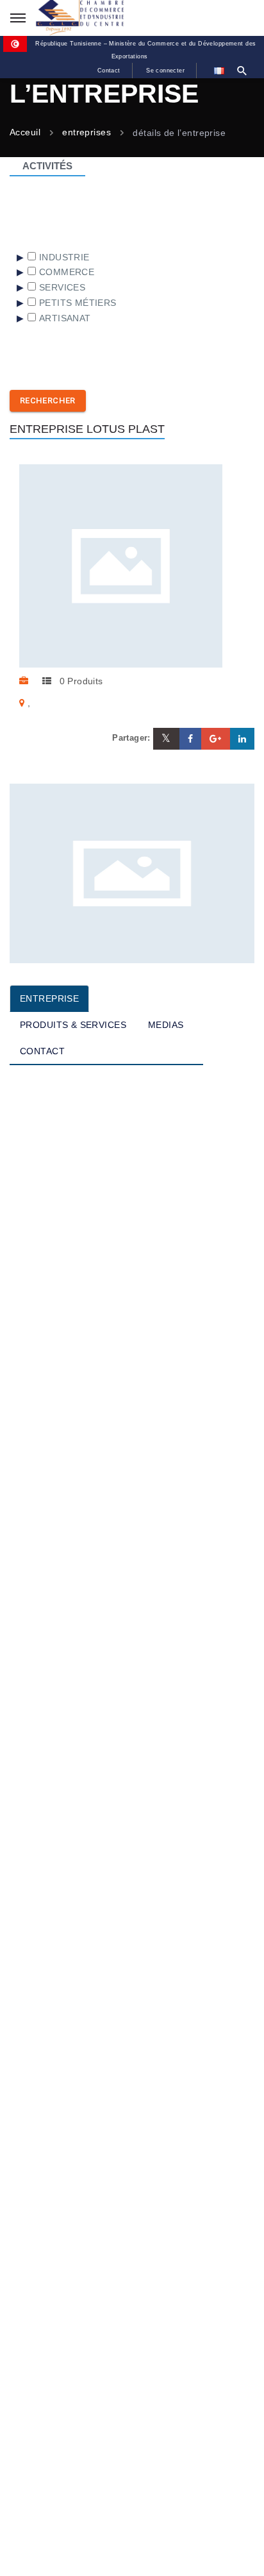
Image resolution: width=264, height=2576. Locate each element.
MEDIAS (166, 1025)
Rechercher (48, 400)
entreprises (87, 133)
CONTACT (42, 1051)
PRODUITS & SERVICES (73, 1025)
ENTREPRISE (49, 998)
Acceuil (25, 133)
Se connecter (165, 71)
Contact (109, 71)
